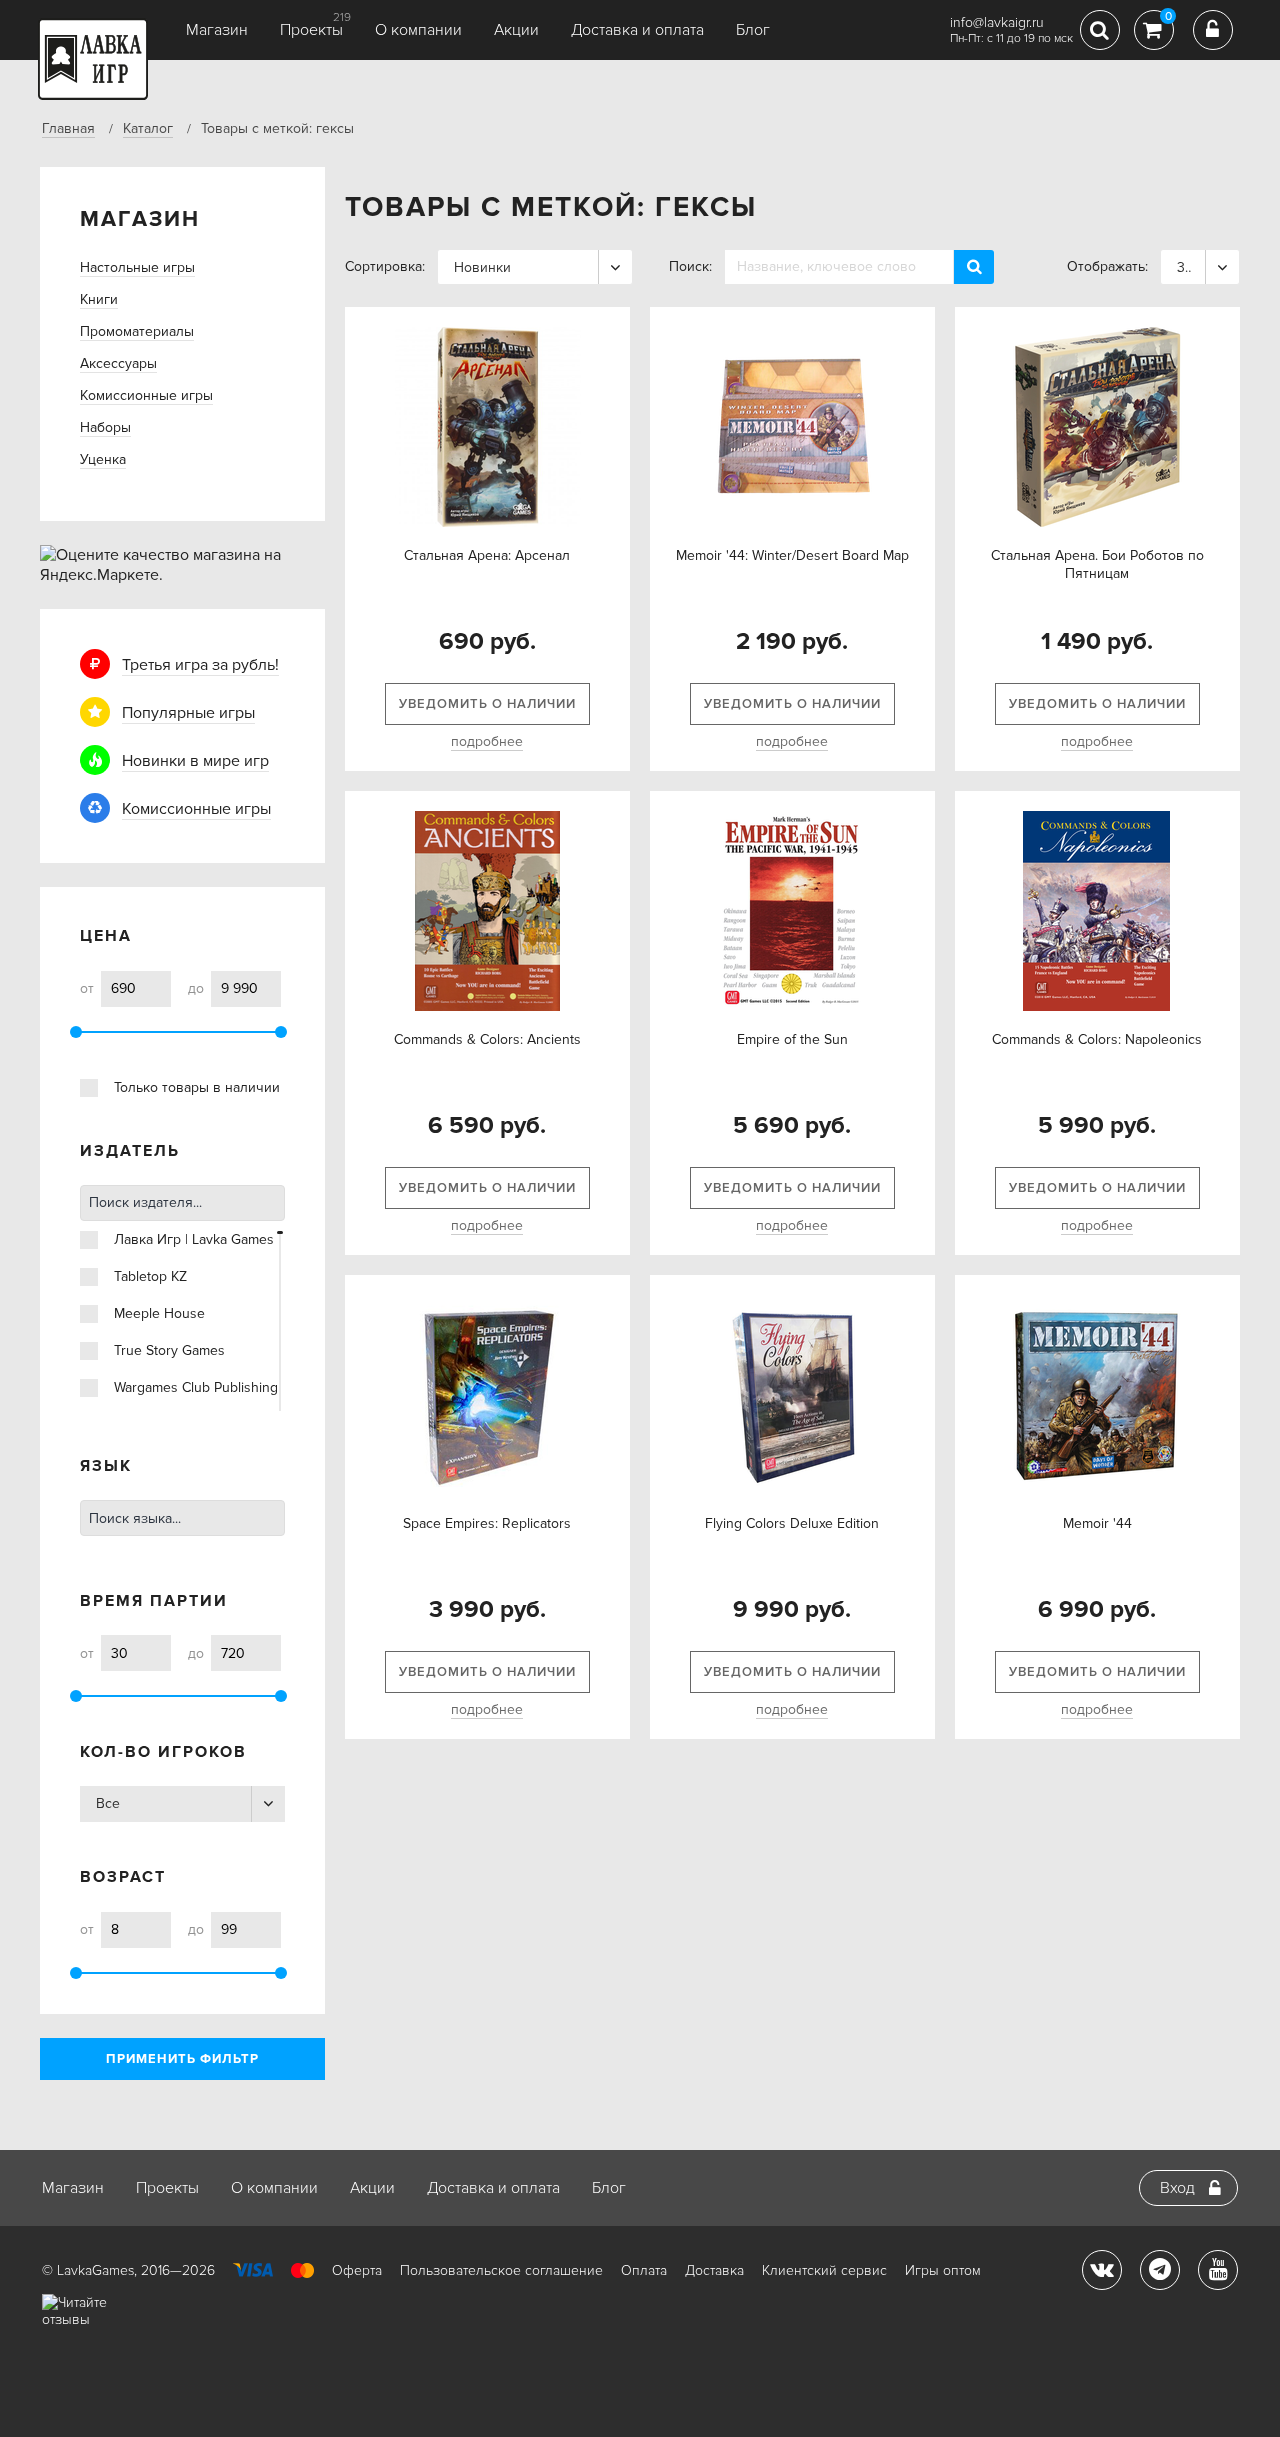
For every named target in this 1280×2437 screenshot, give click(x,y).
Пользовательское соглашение (501, 2270)
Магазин (217, 30)
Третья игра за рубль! (200, 665)
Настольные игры (137, 267)
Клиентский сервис (824, 2270)
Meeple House (159, 1313)
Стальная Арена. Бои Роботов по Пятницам (1097, 564)
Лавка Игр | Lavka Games (194, 1239)
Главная (68, 128)
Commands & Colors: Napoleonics (1097, 1039)
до (196, 988)
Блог (753, 30)
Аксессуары (118, 363)
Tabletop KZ (150, 1276)
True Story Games (169, 1350)
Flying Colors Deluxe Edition (792, 1523)
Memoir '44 (1097, 1523)
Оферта (357, 2270)
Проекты (311, 30)
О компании (418, 30)
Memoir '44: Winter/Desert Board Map (792, 555)
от (87, 988)
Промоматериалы (137, 331)
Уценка (103, 459)
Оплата (644, 2270)
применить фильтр (182, 2059)
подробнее (487, 741)
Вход (1177, 2188)
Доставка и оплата (637, 30)
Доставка (714, 2270)
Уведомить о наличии (487, 704)
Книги (99, 299)
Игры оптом (943, 2270)
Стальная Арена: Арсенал (487, 555)
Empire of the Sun (792, 1039)
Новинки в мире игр (195, 761)
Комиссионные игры (146, 395)
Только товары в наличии (197, 1087)
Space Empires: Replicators (487, 1523)
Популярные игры (188, 713)
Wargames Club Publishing (196, 1387)
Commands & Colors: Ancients (487, 1039)
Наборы (105, 427)
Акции (516, 30)
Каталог (148, 128)
